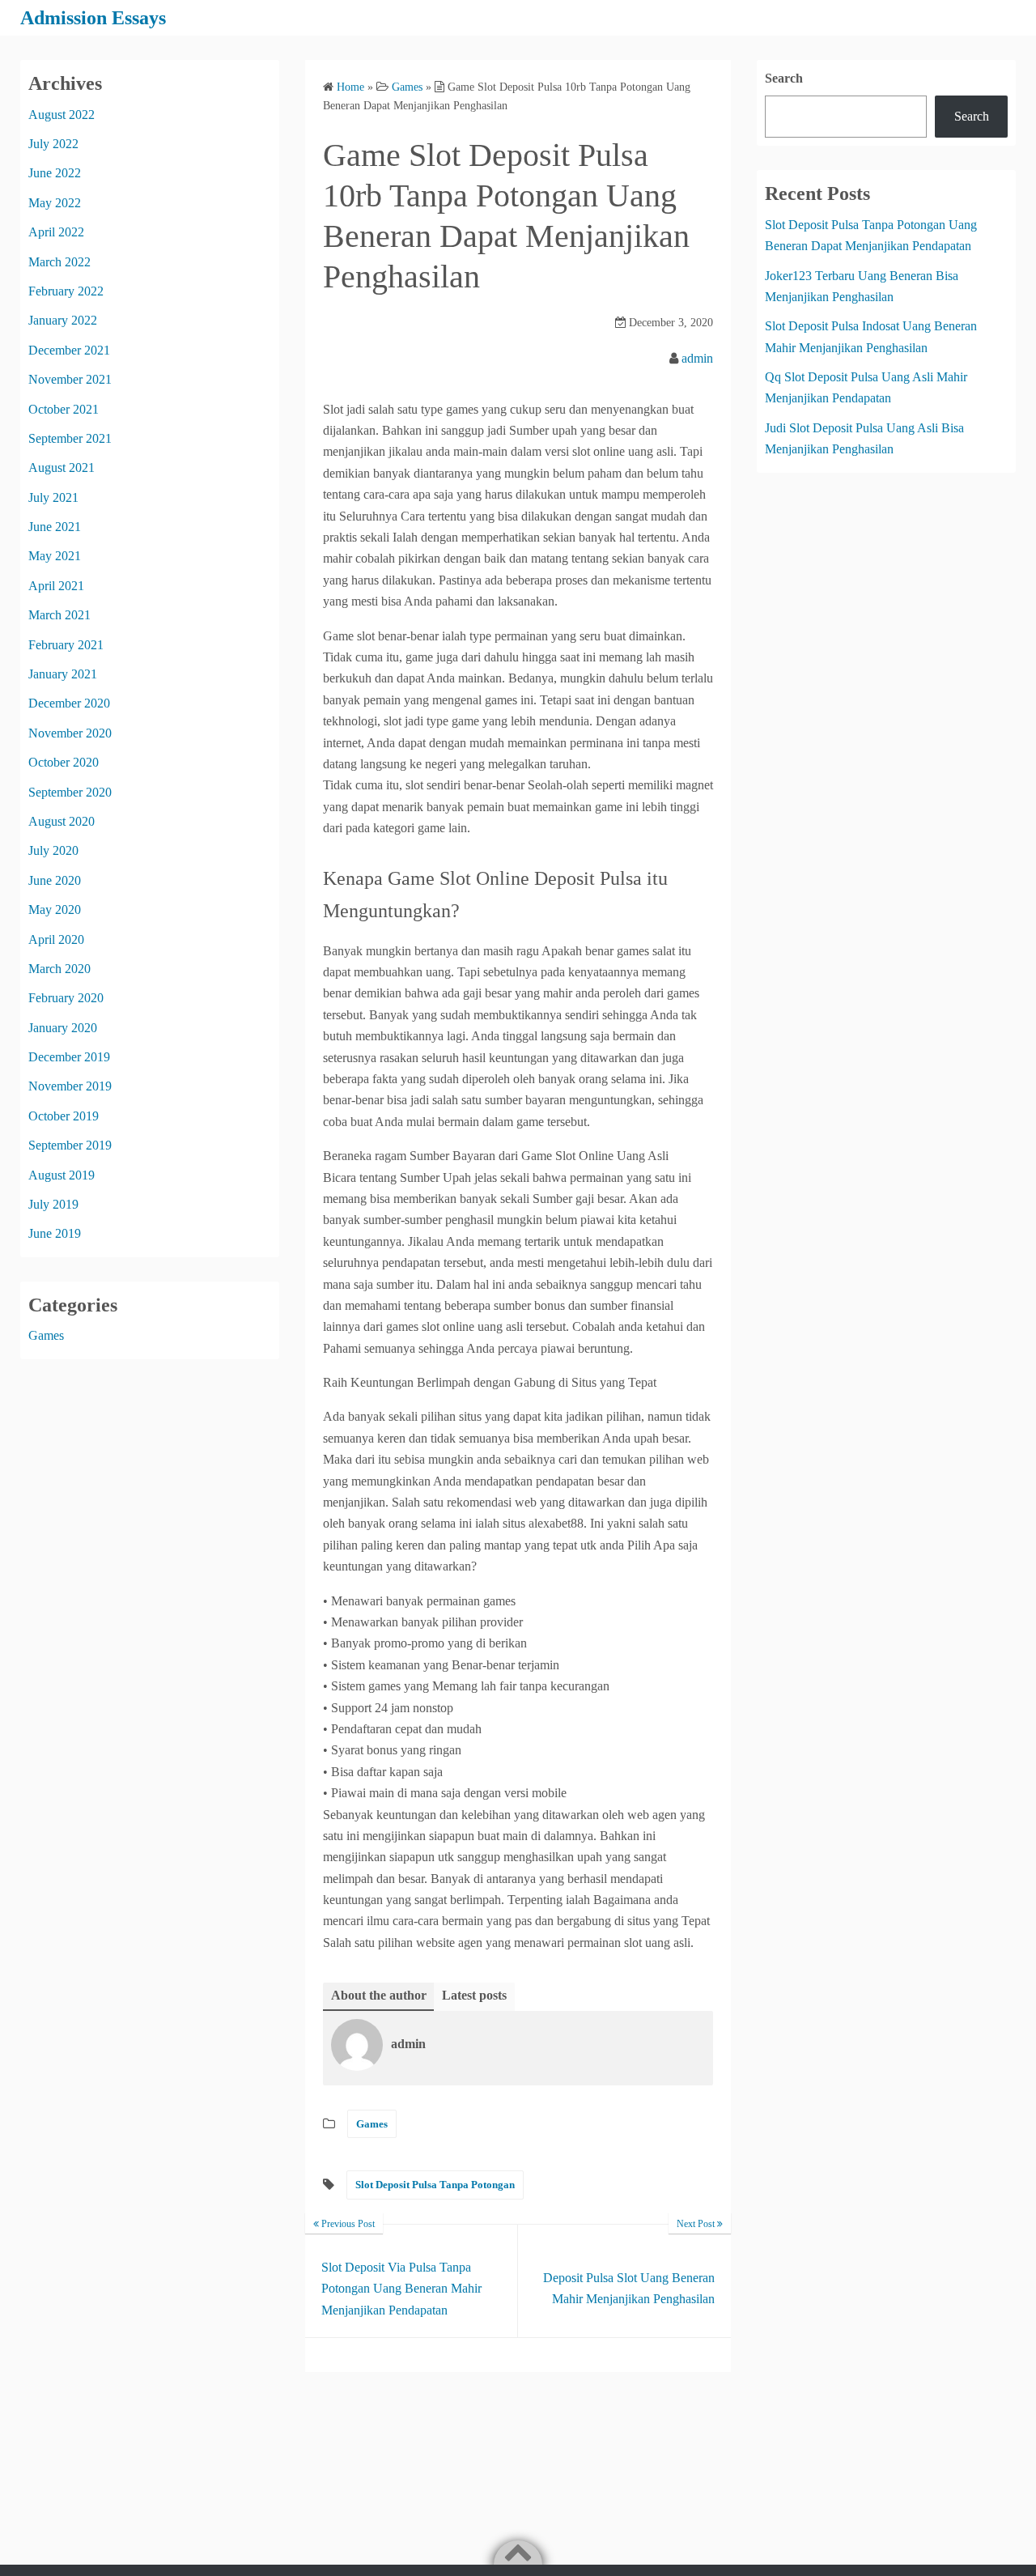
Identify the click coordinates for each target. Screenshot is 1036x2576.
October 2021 (64, 409)
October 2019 (64, 1116)
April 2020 (56, 939)
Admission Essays (93, 18)
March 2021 (59, 615)
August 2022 (62, 115)
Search (784, 78)
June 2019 (55, 1233)
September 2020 (70, 792)
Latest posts (474, 1995)
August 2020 (62, 821)
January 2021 (63, 674)
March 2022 (59, 262)
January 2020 (63, 1028)
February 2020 (66, 998)
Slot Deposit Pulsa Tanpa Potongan (435, 2185)
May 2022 (55, 203)
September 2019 (70, 1145)
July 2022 (53, 144)
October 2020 (64, 762)
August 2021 (62, 468)
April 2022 (56, 232)
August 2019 (62, 1175)
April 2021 (56, 586)
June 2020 (55, 880)
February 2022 (66, 291)
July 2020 (53, 850)
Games (372, 2124)
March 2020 (59, 969)
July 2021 (53, 497)
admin (697, 358)
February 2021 (66, 645)
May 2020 (55, 910)
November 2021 (70, 379)
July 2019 (53, 1204)
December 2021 (69, 350)
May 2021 (55, 556)
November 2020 (70, 733)
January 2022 (63, 320)
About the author (379, 1995)
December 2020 (69, 703)
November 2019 (70, 1086)
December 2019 (69, 1057)
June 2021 (55, 527)
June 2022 (55, 173)
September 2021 (70, 438)
